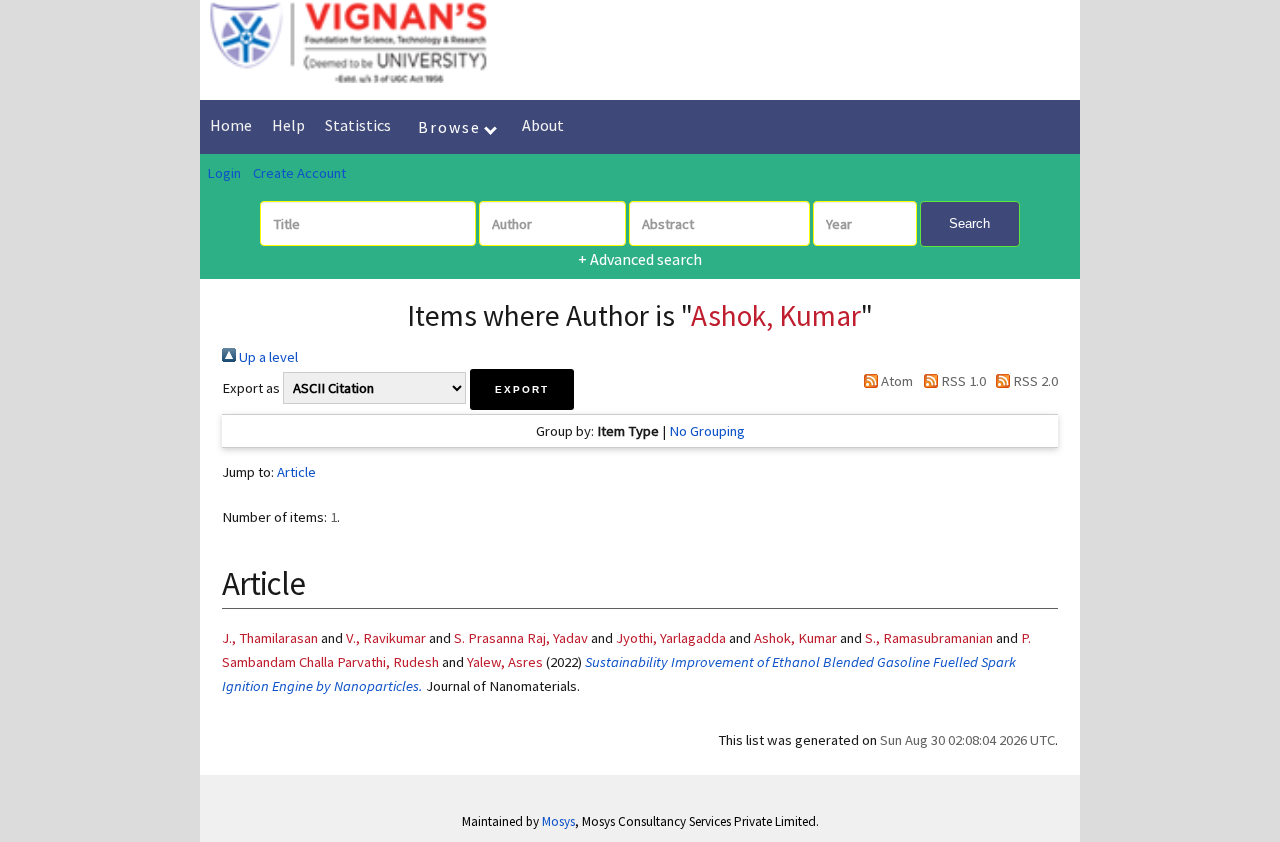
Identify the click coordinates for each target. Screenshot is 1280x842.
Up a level (267, 357)
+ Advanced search (640, 259)
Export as (251, 388)
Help (288, 125)
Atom (895, 381)
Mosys (558, 821)
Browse (452, 127)
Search (969, 223)
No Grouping (707, 431)
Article (296, 472)
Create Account (299, 173)
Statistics (358, 125)
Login (224, 173)
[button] (522, 389)
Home (231, 125)
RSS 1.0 (961, 381)
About (543, 125)
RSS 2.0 (1034, 381)
